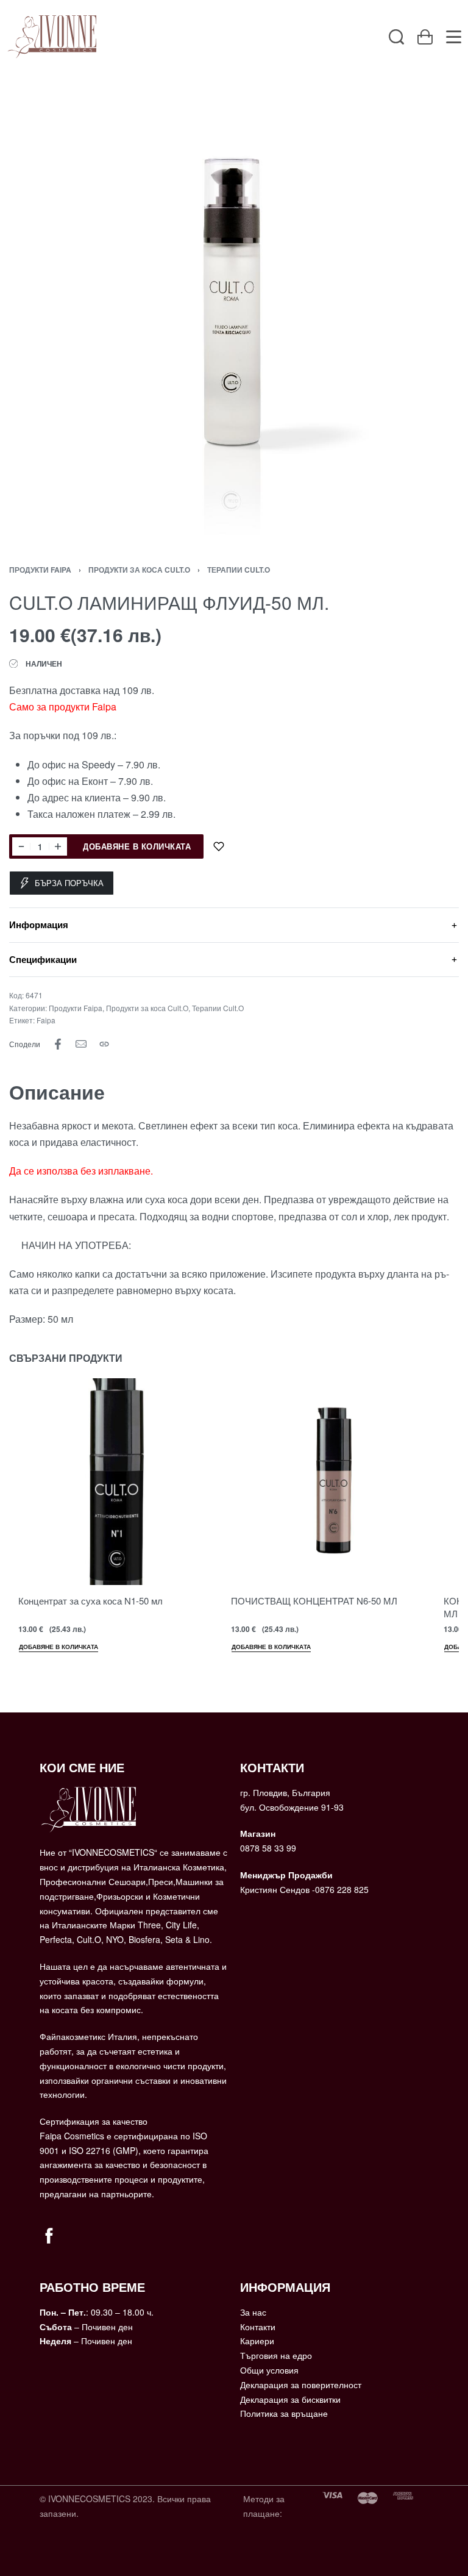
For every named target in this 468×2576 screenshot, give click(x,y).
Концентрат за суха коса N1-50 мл (90, 1601)
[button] (58, 1648)
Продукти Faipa (40, 570)
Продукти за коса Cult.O (139, 570)
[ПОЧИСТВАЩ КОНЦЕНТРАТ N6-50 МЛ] (325, 1482)
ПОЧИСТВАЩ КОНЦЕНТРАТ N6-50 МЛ (314, 1601)
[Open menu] (454, 37)
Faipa (46, 1020)
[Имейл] (81, 1044)
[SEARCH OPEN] (396, 37)
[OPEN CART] (425, 37)
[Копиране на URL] (104, 1044)
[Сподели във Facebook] (58, 1044)
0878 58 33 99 (268, 1848)
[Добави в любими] (219, 846)
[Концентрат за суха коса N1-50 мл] (112, 1482)
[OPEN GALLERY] (234, 310)
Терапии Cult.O (239, 570)
